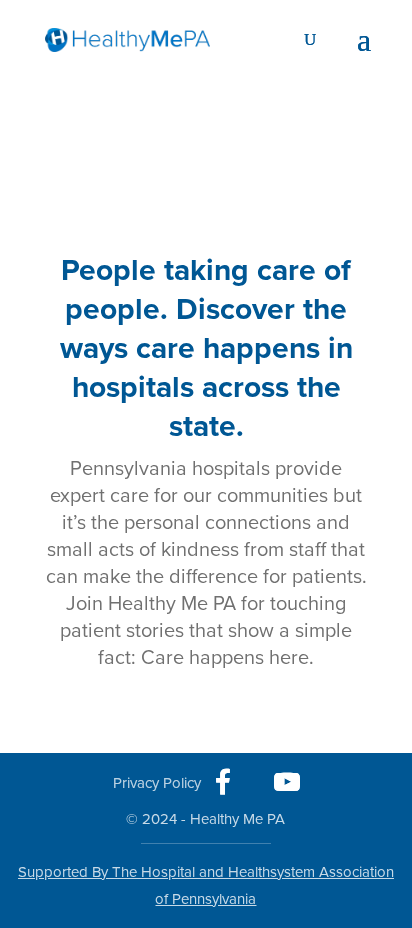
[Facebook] (223, 782)
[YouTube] (287, 782)
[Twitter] (255, 782)
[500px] (157, 777)
